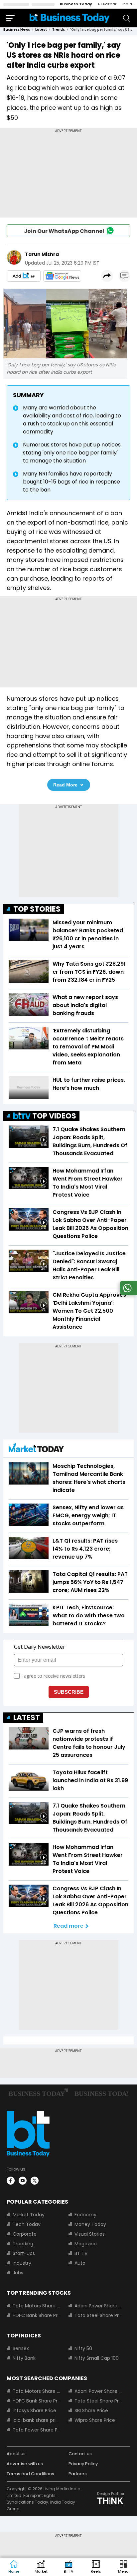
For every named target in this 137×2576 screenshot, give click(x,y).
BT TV (81, 2253)
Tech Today (27, 2224)
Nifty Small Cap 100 (97, 2358)
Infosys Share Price (34, 2410)
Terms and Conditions (30, 2474)
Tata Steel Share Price (98, 2315)
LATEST (27, 1718)
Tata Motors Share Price (37, 2306)
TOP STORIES (37, 909)
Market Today (29, 2215)
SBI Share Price (91, 2410)
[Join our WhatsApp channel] (127, 1294)
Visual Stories (90, 2234)
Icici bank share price (37, 2420)
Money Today (90, 2224)
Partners (78, 2474)
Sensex (21, 2348)
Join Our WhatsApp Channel (64, 231)
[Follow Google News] (62, 276)
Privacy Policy (83, 2464)
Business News (17, 30)
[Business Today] (69, 18)
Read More (65, 785)
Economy (85, 2215)
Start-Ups (24, 2253)
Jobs (18, 2273)
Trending (23, 2244)
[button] (123, 2567)
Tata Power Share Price (37, 2430)
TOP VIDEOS (54, 1116)
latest (41, 30)
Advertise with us (25, 2464)
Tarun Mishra (42, 254)
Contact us (80, 2454)
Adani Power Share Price (98, 2306)
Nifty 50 (83, 2348)
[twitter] (35, 2181)
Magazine (86, 2244)
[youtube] (23, 2181)
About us (16, 2454)
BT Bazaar (107, 4)
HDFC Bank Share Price (37, 2315)
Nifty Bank (24, 2358)
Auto (80, 2263)
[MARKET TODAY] (36, 1449)
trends (59, 30)
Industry (22, 2263)
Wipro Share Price (95, 2420)
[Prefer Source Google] (24, 276)
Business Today (76, 4)
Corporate (25, 2234)
